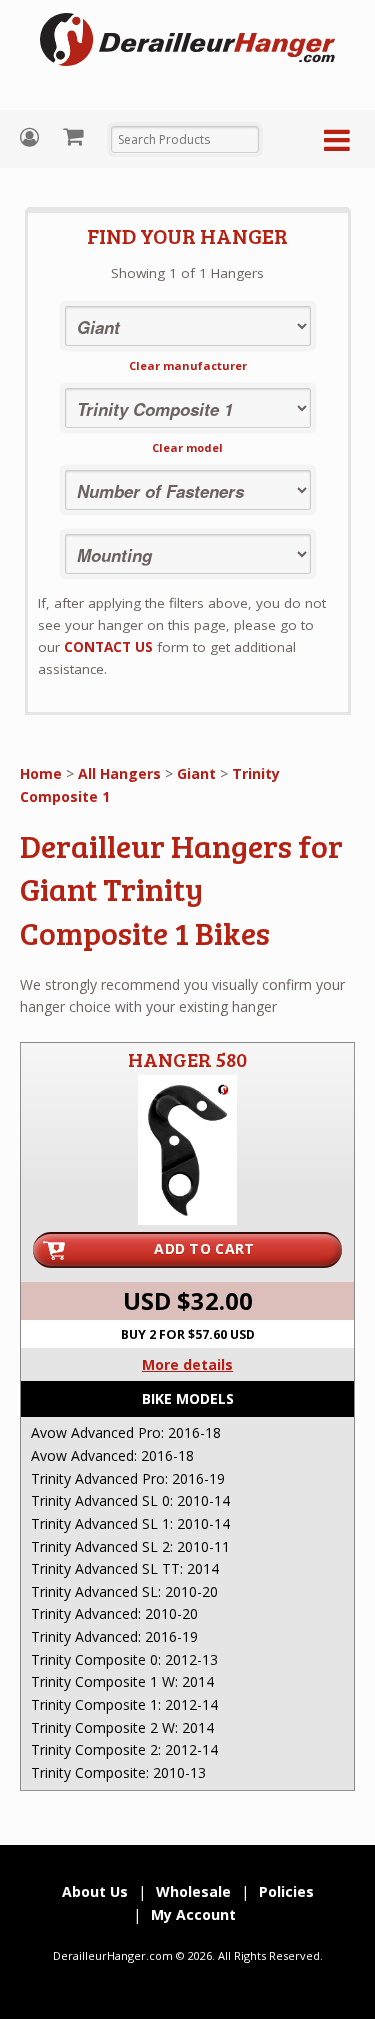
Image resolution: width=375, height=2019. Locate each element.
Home (41, 773)
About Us (95, 1891)
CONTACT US (108, 647)
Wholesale (193, 1891)
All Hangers (119, 773)
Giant (196, 773)
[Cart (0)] (75, 136)
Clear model (187, 447)
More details (187, 1364)
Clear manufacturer (188, 365)
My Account (32, 137)
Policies (286, 1891)
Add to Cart (204, 1248)
